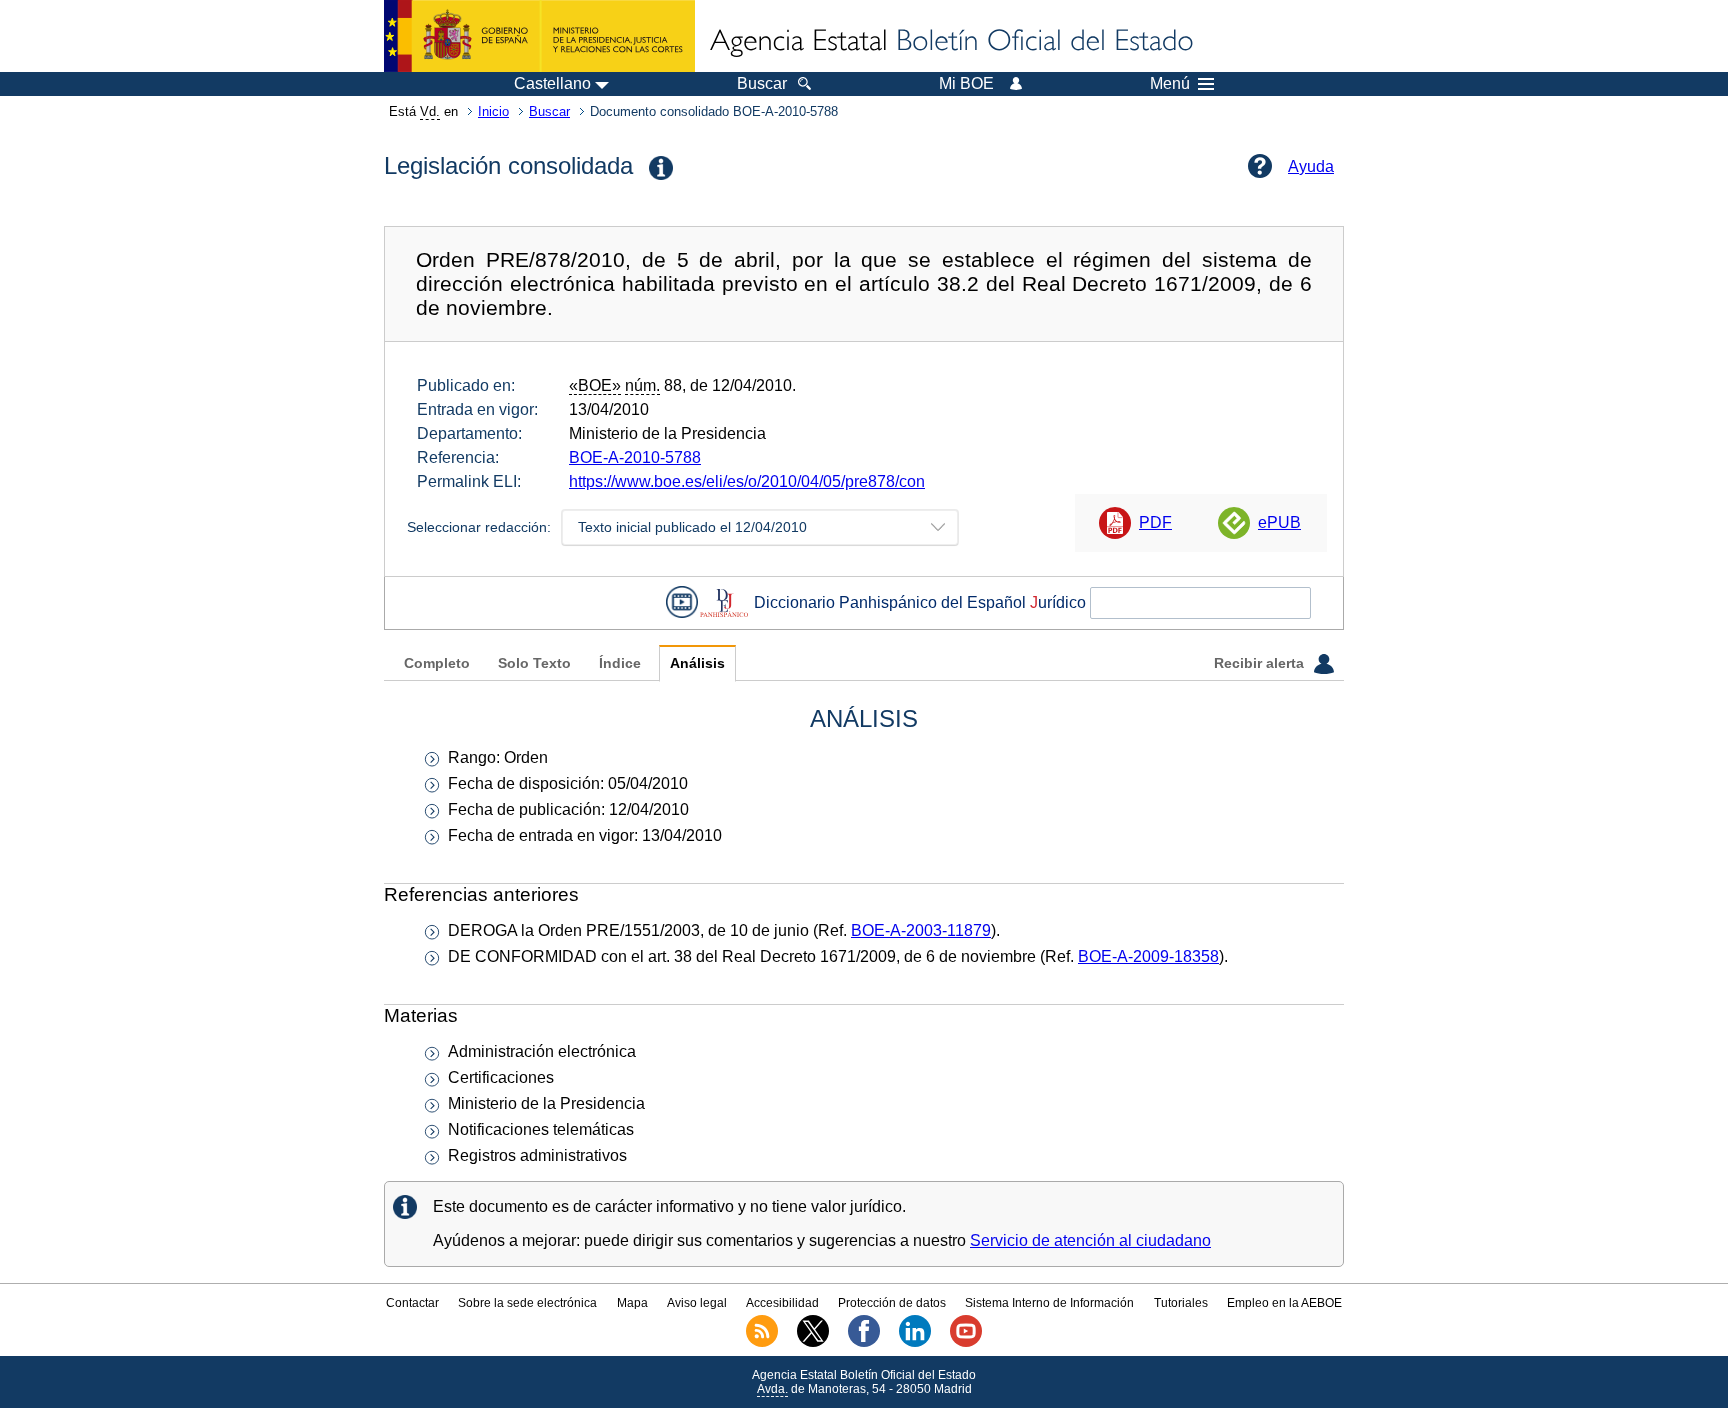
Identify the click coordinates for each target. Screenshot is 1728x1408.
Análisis (697, 663)
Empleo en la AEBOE (1284, 1303)
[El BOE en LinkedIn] (915, 1343)
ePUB (1279, 522)
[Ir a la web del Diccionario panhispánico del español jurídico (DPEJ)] (724, 602)
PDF (1155, 522)
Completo (437, 663)
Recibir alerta (1261, 663)
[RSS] (762, 1343)
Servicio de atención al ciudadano (1090, 1240)
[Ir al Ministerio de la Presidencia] (539, 36)
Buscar (549, 111)
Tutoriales (1181, 1303)
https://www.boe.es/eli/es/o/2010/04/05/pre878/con (747, 481)
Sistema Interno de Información (1049, 1303)
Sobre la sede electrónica (527, 1303)
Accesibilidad (782, 1303)
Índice (620, 663)
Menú (1170, 84)
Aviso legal (697, 1303)
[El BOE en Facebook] (864, 1343)
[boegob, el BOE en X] (813, 1343)
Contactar (412, 1303)
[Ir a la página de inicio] (950, 42)
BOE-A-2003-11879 (921, 930)
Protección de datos (892, 1303)
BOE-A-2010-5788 (635, 457)
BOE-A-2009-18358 (1148, 956)
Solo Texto (534, 663)
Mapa (632, 1303)
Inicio (493, 111)
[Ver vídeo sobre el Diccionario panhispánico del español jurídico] (682, 602)
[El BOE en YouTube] (966, 1343)
